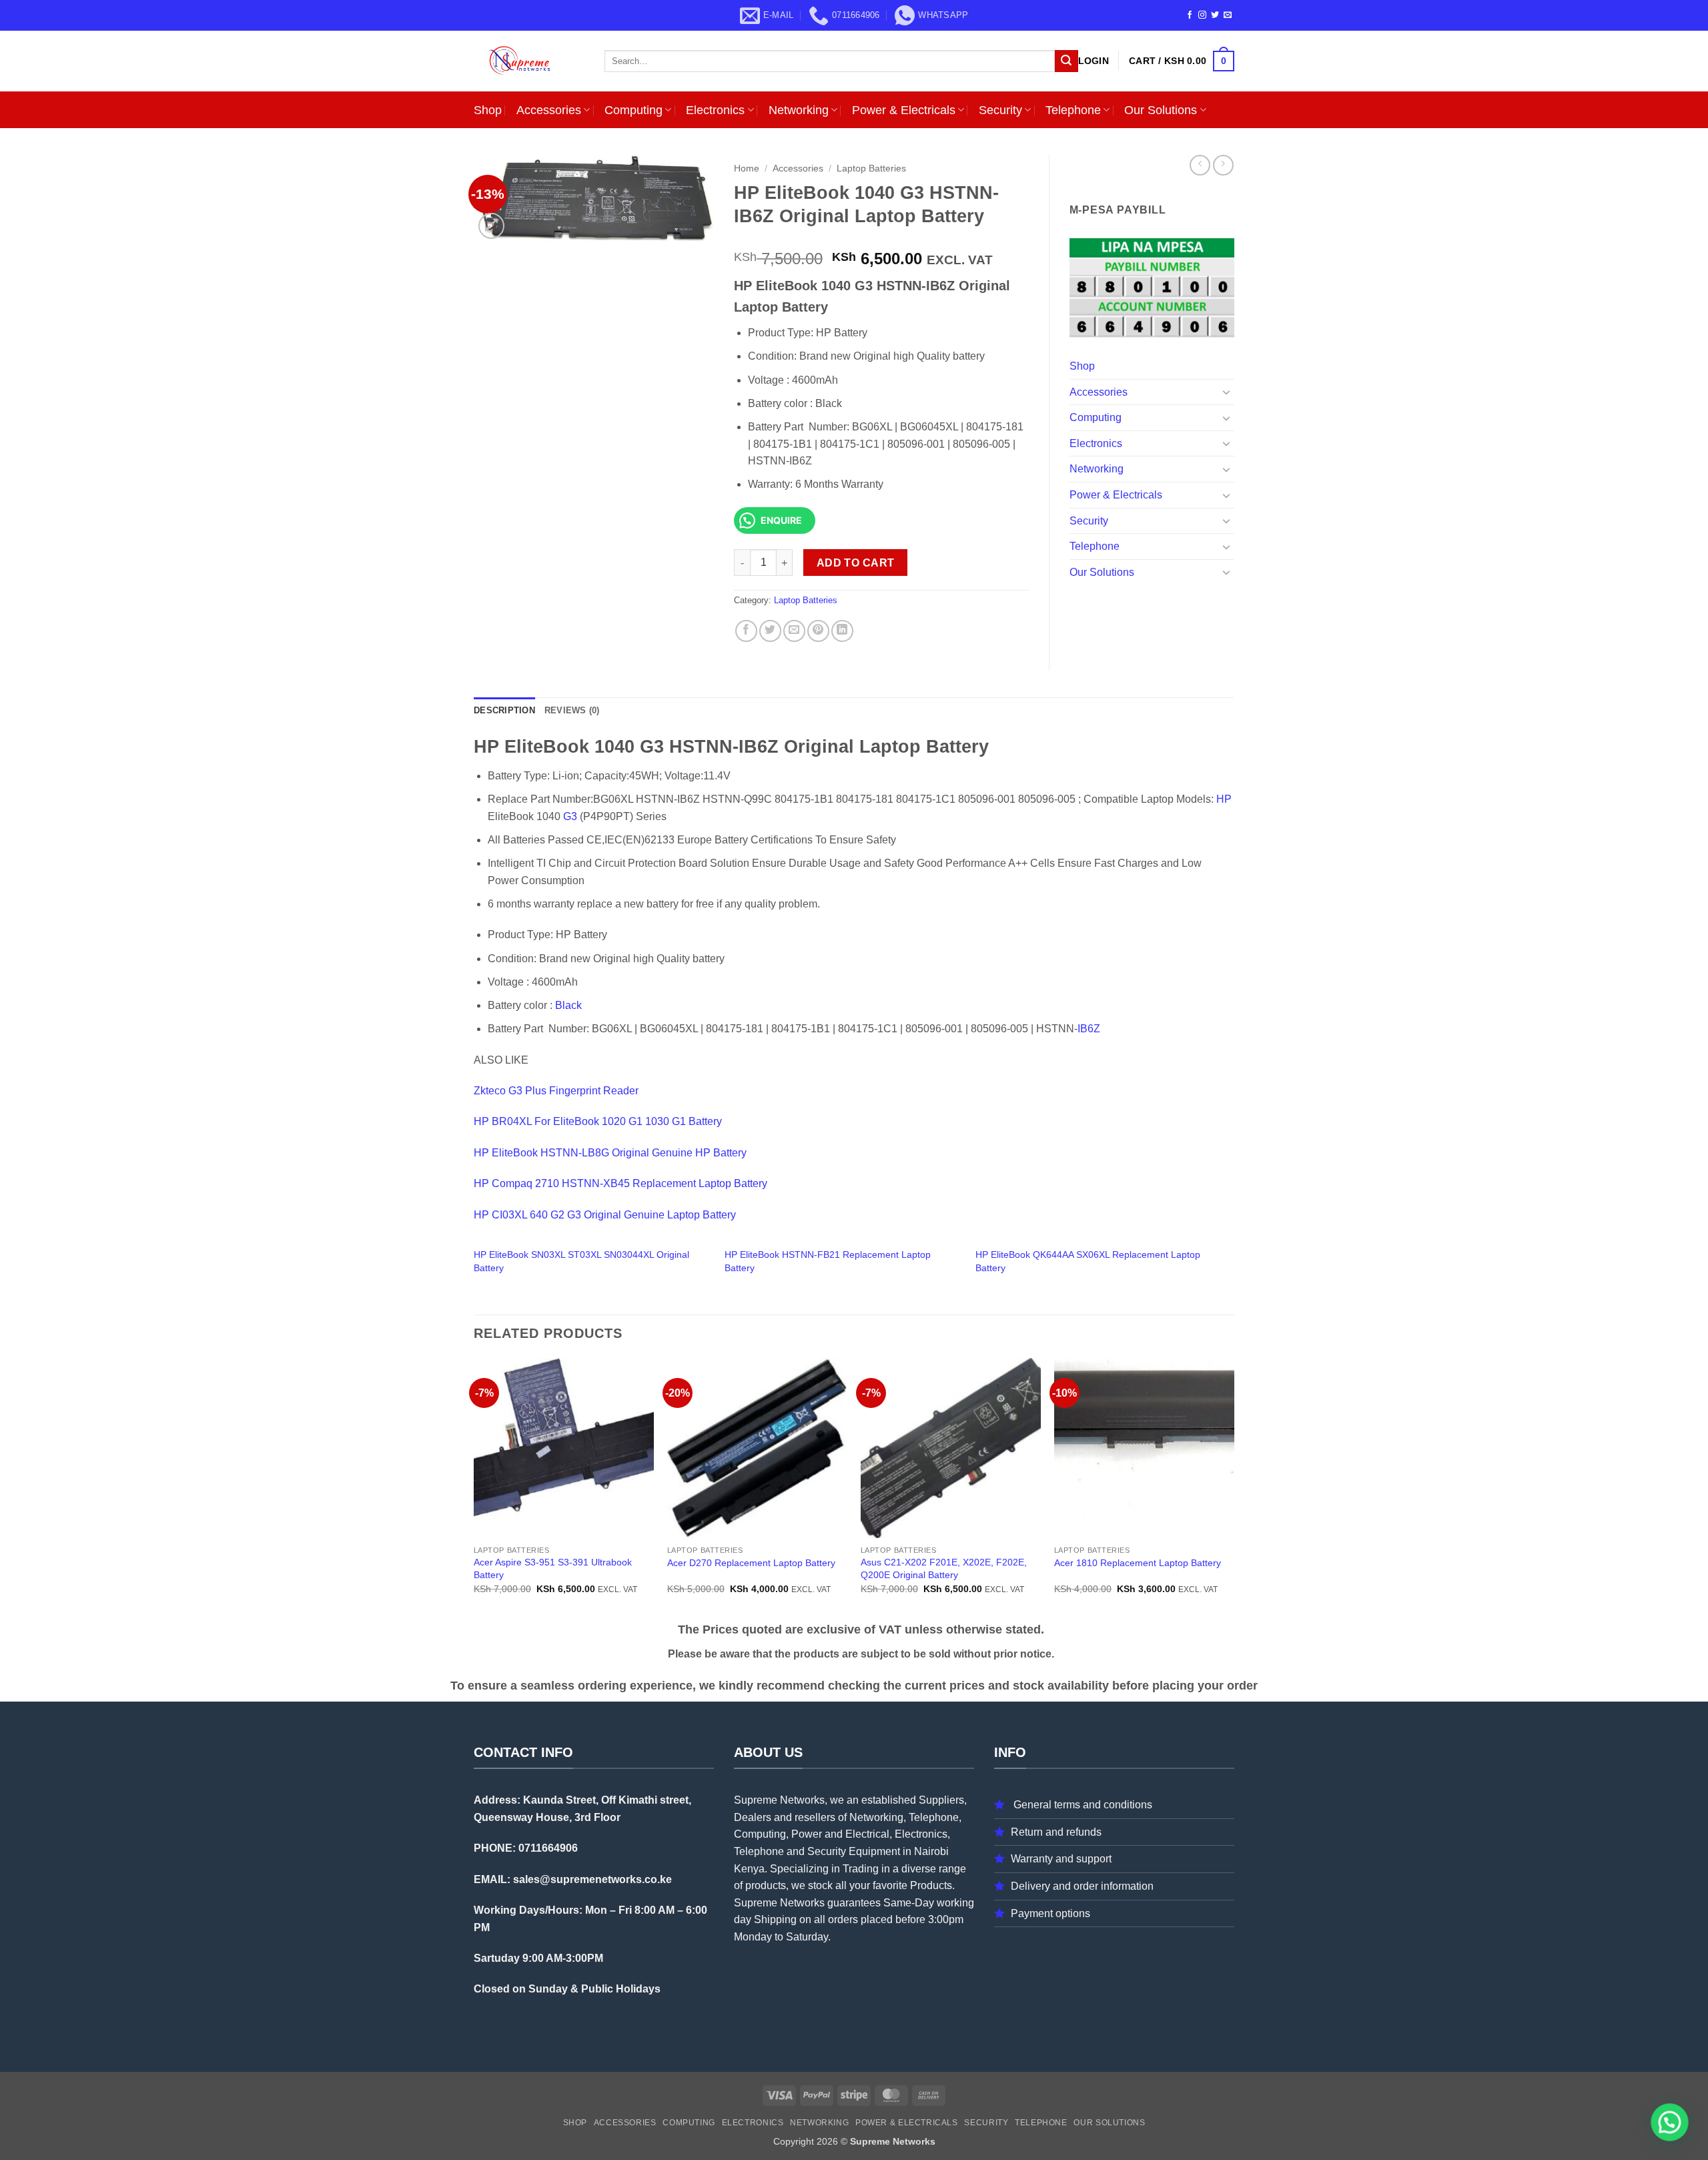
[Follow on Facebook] (1190, 15)
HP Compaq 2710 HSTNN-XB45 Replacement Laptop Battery (620, 1183)
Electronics (715, 110)
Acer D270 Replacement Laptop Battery (751, 1563)
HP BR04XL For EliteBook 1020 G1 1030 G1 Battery (598, 1121)
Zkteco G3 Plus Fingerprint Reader (556, 1091)
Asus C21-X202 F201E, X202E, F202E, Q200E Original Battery (944, 1568)
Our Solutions (1161, 110)
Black (568, 1005)
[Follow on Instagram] (1202, 15)
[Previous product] (1223, 165)
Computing (633, 110)
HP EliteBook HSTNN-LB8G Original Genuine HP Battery (610, 1153)
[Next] (1234, 1488)
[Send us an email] (1228, 15)
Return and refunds (1056, 1832)
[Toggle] (1226, 392)
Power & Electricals (904, 110)
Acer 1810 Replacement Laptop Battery (1138, 1563)
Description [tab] (504, 710)
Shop (488, 110)
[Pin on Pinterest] (818, 631)
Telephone (1073, 110)
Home (747, 168)
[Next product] (1200, 165)
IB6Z (1089, 1029)
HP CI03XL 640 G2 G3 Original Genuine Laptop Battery (605, 1215)
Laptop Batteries (871, 168)
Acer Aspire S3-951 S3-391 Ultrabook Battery (553, 1568)
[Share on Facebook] (746, 631)
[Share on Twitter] (770, 631)
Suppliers (941, 1800)
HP (1224, 799)
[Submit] (1066, 61)
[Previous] (474, 1488)
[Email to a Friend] (794, 631)
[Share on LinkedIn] (842, 631)
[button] (1094, 61)
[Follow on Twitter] (1215, 15)
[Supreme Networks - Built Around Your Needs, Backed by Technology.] (529, 61)
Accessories (549, 110)
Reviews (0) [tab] (572, 710)
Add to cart (856, 563)
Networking (799, 110)
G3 (570, 816)
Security (1000, 110)
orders (843, 1919)
